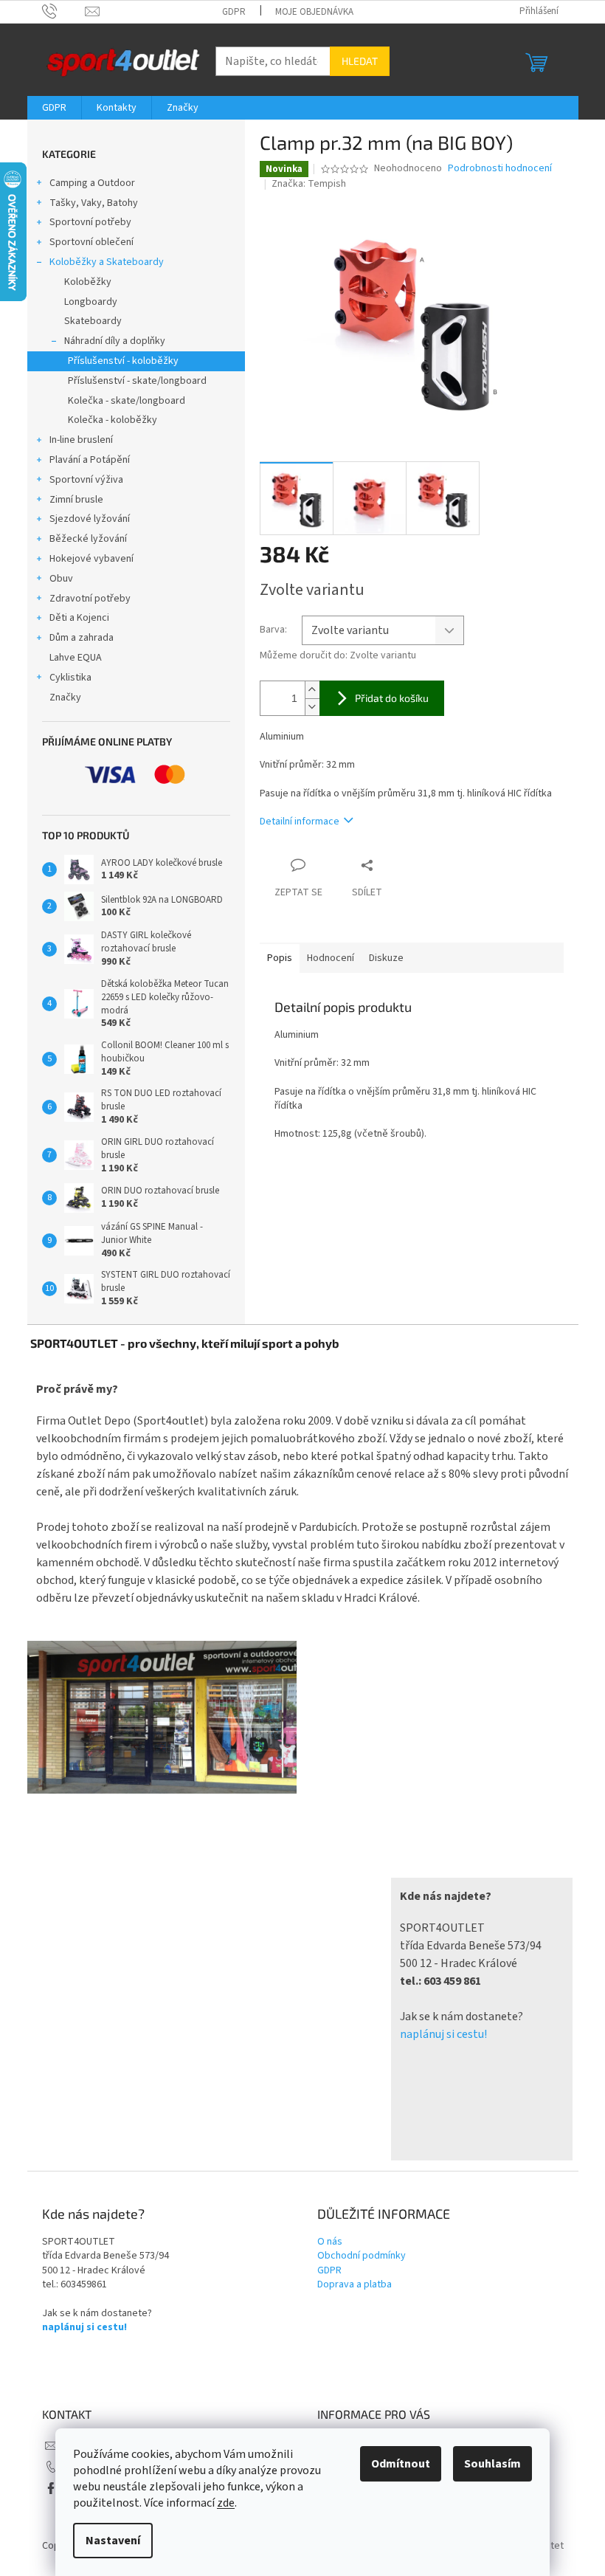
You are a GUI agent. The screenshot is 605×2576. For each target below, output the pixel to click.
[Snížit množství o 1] (312, 707)
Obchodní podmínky (362, 2256)
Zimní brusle (76, 500)
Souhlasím (492, 2464)
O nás (330, 2242)
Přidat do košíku (392, 698)
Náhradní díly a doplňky (115, 341)
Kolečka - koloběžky (113, 420)
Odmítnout (401, 2464)
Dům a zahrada (82, 638)
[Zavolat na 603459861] (64, 11)
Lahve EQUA (76, 658)
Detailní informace (300, 822)
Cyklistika (70, 678)
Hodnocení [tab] (331, 958)
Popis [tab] (280, 958)
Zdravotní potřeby (90, 599)
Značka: (309, 184)
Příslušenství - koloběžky (123, 361)
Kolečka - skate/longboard (127, 401)
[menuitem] (54, 108)
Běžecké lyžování (88, 539)
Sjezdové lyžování (90, 519)
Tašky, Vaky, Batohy (94, 203)
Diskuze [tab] (386, 958)
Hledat (360, 61)
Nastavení (113, 2541)
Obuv (61, 579)
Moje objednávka (314, 12)
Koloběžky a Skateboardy (107, 262)
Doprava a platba (355, 2285)
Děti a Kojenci (79, 618)
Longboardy (91, 302)
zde (226, 2503)
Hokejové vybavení (91, 559)
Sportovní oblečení (91, 242)
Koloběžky (88, 282)
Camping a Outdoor (92, 183)
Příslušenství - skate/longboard (137, 381)
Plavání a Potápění (90, 460)
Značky (65, 698)
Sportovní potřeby (90, 222)
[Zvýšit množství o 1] (312, 690)
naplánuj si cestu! (443, 2034)
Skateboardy (93, 321)
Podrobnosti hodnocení (500, 169)
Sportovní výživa (86, 480)
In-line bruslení (81, 440)
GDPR (234, 12)
